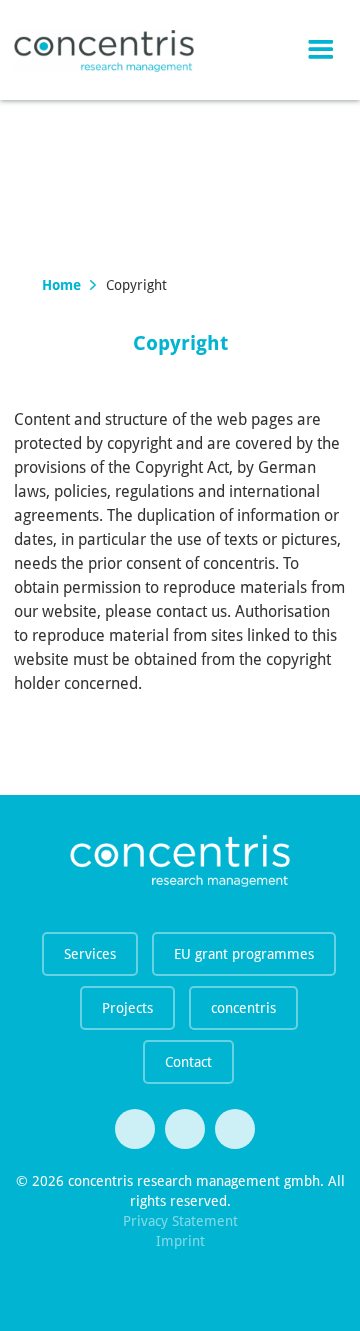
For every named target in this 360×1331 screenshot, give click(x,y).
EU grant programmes (244, 954)
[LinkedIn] (235, 1129)
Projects (127, 1008)
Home (61, 285)
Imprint (180, 1241)
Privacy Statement (180, 1221)
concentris (243, 1008)
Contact (188, 1062)
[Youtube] (185, 1129)
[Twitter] (135, 1129)
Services (90, 954)
